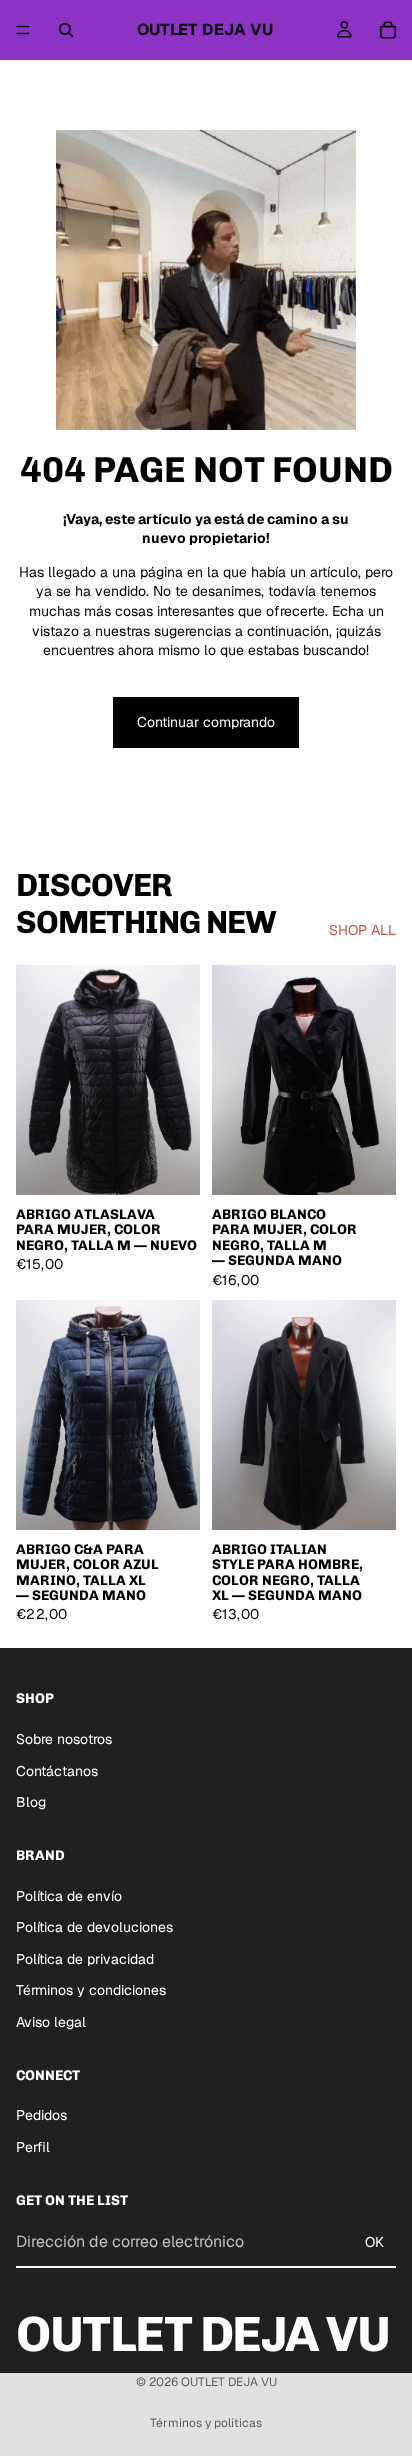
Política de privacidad (85, 1959)
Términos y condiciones (91, 1990)
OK (374, 2242)
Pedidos (41, 2115)
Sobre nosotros (64, 1739)
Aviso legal (51, 2022)
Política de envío (69, 1896)
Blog (31, 1802)
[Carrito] (388, 30)
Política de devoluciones (94, 1927)
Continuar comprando (206, 722)
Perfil (33, 2147)
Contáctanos (57, 1771)
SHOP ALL (362, 930)
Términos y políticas (206, 2423)
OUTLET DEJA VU (229, 2382)
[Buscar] (66, 30)
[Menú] (23, 30)
